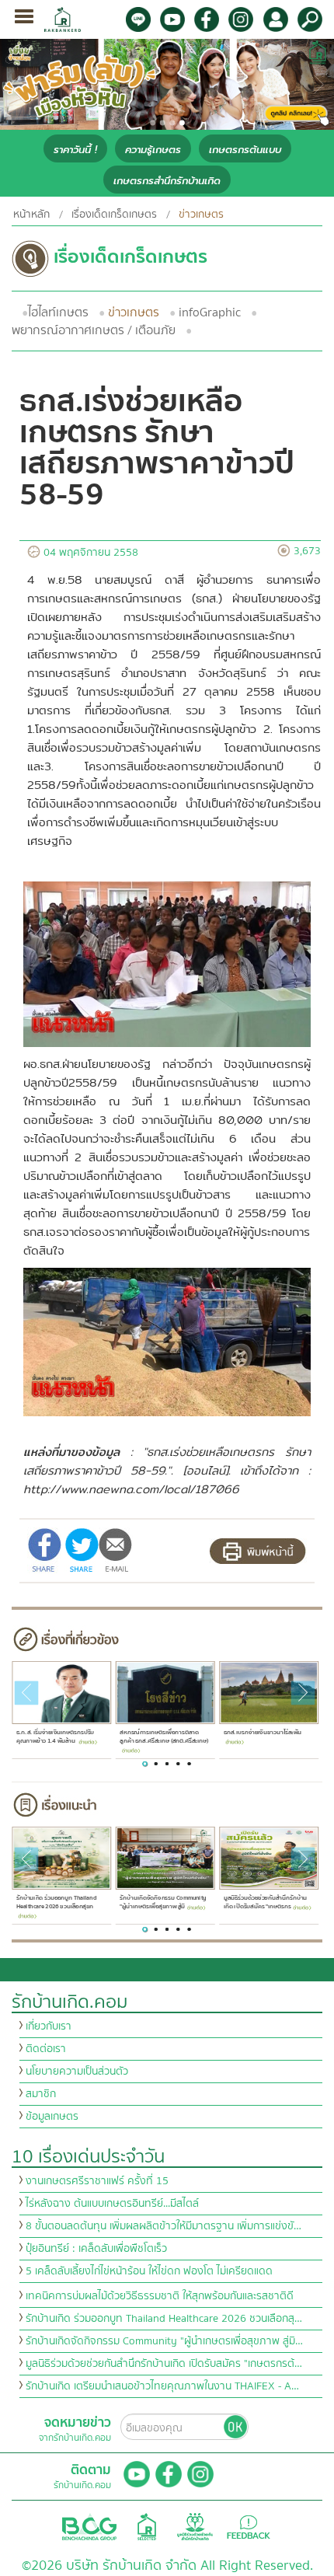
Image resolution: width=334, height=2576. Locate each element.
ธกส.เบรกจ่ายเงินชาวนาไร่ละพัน (262, 1733)
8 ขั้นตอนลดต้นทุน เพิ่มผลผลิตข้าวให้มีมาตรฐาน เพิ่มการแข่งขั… (164, 2226)
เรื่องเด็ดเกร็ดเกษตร (114, 215)
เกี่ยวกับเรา (49, 2026)
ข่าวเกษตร (134, 312)
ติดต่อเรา (46, 2049)
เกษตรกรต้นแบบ (245, 150)
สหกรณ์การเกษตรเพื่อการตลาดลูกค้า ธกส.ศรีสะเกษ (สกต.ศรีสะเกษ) (164, 1737)
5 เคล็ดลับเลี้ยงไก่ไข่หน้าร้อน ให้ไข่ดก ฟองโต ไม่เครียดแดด (149, 2271)
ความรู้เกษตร (153, 150)
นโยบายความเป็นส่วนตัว (77, 2072)
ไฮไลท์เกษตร (58, 312)
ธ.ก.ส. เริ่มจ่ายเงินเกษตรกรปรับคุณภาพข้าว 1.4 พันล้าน (55, 1737)
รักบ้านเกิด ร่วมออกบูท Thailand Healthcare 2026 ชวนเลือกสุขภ (56, 1902)
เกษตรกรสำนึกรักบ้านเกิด (167, 181)
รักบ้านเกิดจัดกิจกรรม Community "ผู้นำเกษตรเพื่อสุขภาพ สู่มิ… (164, 2341)
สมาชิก (41, 2094)
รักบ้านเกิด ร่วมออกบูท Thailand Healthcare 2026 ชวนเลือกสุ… (164, 2319)
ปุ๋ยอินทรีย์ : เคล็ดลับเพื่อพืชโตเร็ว (96, 2249)
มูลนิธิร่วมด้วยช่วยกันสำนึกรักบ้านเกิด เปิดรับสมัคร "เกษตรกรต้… (164, 2364)
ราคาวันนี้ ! (75, 150)
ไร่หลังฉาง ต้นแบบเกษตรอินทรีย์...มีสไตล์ (112, 2204)
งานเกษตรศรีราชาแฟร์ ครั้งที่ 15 (97, 2181)
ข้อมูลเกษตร (52, 2117)
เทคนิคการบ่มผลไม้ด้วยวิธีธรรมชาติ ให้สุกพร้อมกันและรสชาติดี (160, 2296)
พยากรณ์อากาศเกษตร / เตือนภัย (94, 330)
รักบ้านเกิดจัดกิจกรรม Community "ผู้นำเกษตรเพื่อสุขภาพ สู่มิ (163, 1902)
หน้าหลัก (31, 215)
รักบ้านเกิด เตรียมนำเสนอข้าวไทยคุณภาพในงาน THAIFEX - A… (162, 2386)
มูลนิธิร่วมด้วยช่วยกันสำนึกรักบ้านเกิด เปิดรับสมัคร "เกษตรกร (265, 1902)
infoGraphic (210, 312)
